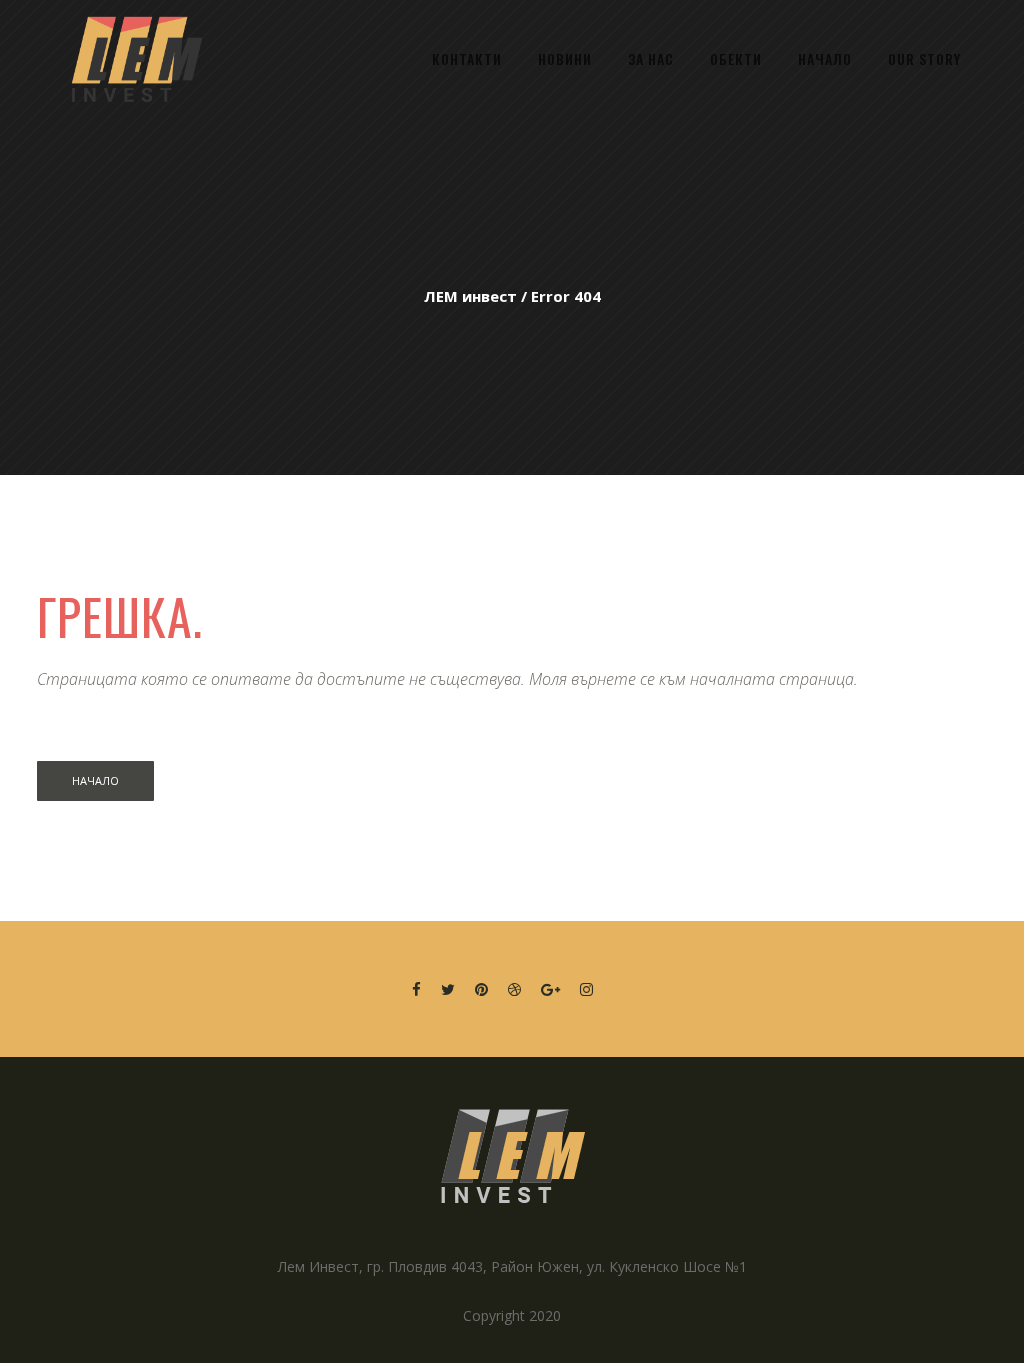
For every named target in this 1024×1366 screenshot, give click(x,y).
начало (95, 780)
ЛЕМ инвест (470, 296)
